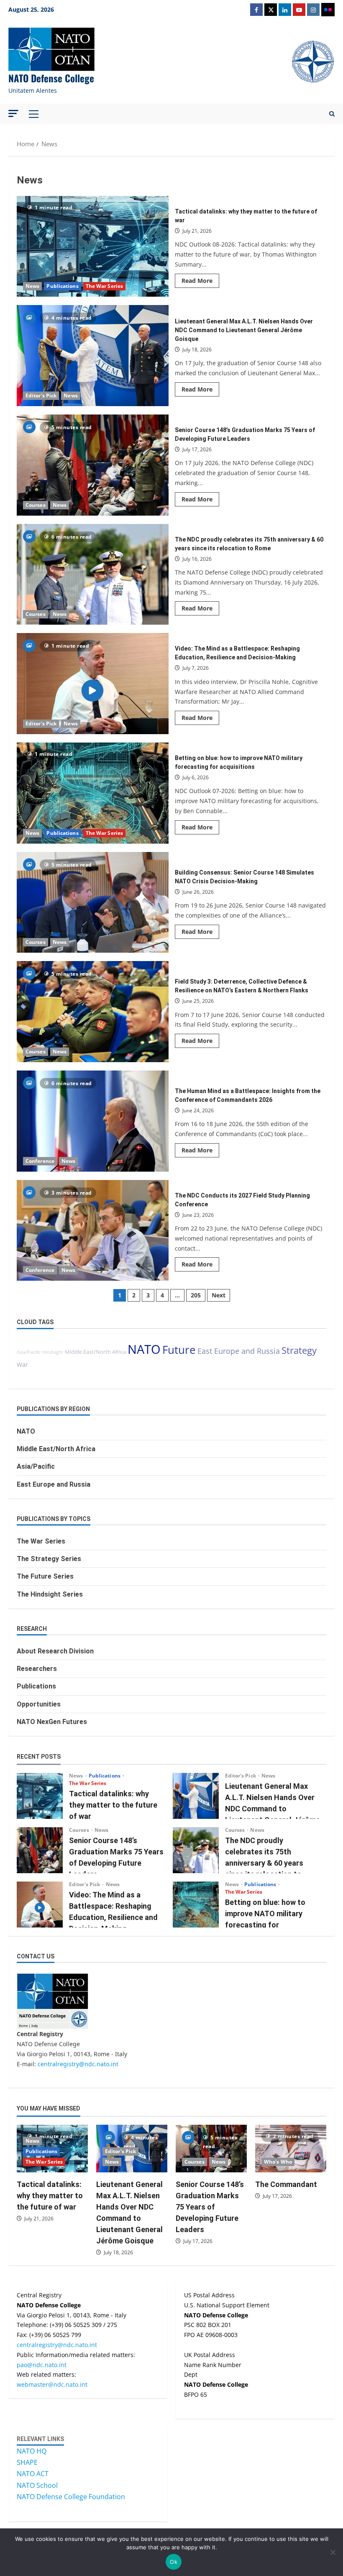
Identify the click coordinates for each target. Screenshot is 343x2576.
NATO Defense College (51, 78)
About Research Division (55, 1651)
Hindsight (53, 1352)
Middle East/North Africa (95, 1352)
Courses (36, 505)
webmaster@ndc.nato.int (52, 2384)
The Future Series (45, 1576)
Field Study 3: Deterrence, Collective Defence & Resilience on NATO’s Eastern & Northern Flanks (93, 1012)
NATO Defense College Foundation (71, 2497)
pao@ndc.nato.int (42, 2365)
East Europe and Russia (239, 1351)
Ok (174, 2562)
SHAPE (27, 2462)
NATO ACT (33, 2474)
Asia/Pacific (29, 1352)
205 (196, 1295)
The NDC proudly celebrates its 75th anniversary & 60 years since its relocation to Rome (93, 575)
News (32, 286)
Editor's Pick (41, 395)
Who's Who (278, 2162)
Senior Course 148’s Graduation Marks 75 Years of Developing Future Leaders (93, 465)
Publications (62, 286)
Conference (40, 1161)
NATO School (37, 2485)
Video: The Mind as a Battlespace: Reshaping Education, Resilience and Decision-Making (93, 684)
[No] (333, 2552)
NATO (144, 1349)
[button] (13, 113)
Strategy (299, 1350)
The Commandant (286, 2184)
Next (219, 1295)
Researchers (37, 1669)
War (22, 1364)
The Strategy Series (49, 1559)
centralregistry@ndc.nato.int (78, 2064)
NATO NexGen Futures (52, 1722)
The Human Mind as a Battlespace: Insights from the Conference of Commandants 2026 (93, 1121)
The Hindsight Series (50, 1594)
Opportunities (39, 1704)
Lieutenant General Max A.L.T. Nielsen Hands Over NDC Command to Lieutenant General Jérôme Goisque (93, 356)
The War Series (104, 286)
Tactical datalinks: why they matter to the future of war (93, 247)
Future (179, 1350)
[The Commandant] (291, 2148)
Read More (200, 282)
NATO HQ (32, 2451)
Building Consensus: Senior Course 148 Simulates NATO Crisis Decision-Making (93, 903)
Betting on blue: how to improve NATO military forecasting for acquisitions (93, 793)
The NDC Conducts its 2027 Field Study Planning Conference (93, 1231)
